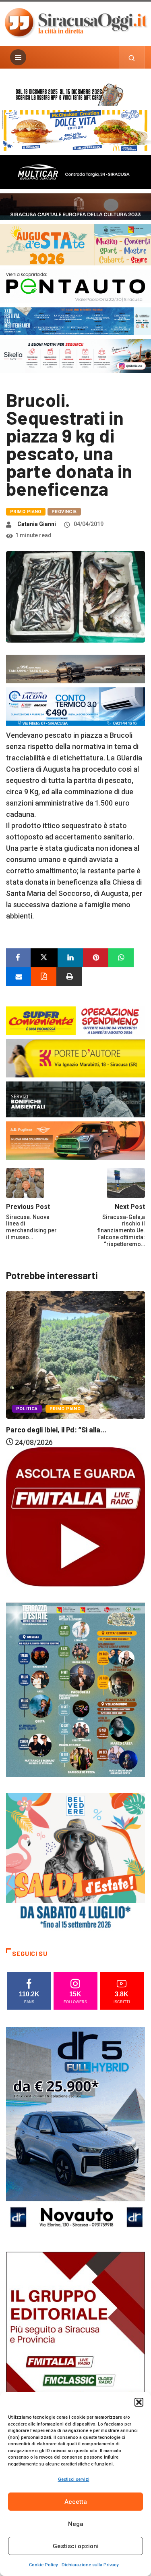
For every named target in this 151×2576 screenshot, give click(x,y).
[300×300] (75, 1862)
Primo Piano (26, 512)
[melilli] (75, 1689)
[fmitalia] (75, 320)
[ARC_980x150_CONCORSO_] (75, 93)
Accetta (76, 2502)
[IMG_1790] (75, 286)
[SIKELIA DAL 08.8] (75, 355)
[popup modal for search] (132, 57)
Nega (76, 2524)
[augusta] (75, 244)
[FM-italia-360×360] (75, 1516)
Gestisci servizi (74, 2479)
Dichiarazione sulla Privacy (90, 2565)
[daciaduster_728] (75, 669)
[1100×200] (75, 206)
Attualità (28, 1391)
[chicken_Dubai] (75, 130)
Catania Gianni (37, 524)
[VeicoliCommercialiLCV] (75, 171)
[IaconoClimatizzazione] (75, 706)
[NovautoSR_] (75, 2130)
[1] (75, 2356)
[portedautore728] (75, 1057)
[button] (139, 2402)
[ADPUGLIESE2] (75, 1140)
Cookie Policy (43, 2565)
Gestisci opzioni (76, 2546)
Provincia (64, 512)
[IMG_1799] (75, 1020)
